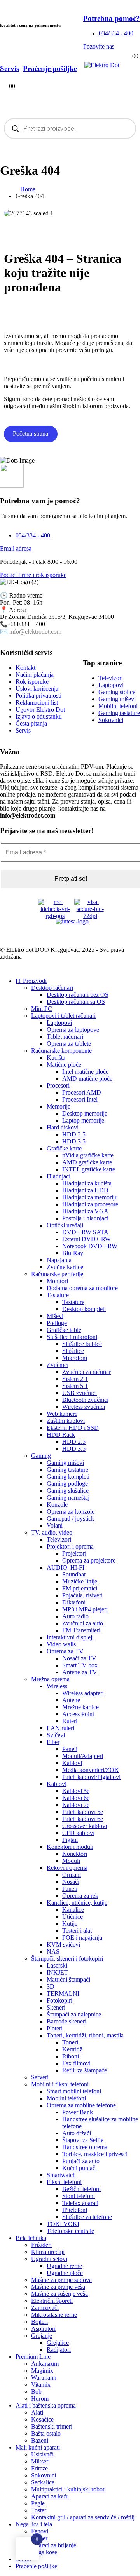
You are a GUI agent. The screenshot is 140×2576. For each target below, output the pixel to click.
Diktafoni (74, 1602)
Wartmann (44, 2378)
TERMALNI (63, 1993)
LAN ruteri (60, 1728)
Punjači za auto (81, 2161)
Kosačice (42, 2419)
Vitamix (41, 2385)
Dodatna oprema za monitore (82, 1288)
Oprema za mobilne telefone (81, 2105)
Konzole (57, 1505)
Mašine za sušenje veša (59, 2294)
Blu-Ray (73, 1253)
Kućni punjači (80, 2168)
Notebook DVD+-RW (90, 1246)
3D (51, 1986)
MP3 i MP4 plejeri (85, 1609)
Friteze (39, 2468)
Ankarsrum (45, 2364)
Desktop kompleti (84, 1309)
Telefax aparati (80, 2203)
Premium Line (33, 2357)
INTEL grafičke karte (89, 1169)
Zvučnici (58, 1365)
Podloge (57, 1323)
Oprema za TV (65, 1651)
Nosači (71, 1882)
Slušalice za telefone (87, 2217)
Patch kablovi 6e (83, 1819)
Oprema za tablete (69, 1044)
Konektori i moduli (70, 1847)
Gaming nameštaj (68, 1498)
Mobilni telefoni (66, 2098)
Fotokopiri (59, 2000)
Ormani (72, 1875)
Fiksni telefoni (64, 2182)
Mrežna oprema (50, 1679)
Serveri (40, 2077)
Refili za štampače (85, 2070)
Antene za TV (80, 1672)
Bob (36, 2392)
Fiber (53, 1742)
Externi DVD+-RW (87, 1239)
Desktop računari (52, 988)
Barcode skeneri (66, 2021)
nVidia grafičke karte (88, 1155)
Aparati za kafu (50, 2496)
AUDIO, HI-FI (66, 1567)
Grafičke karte (64, 1148)
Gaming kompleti (68, 1477)
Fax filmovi (76, 2063)
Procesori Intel (80, 1099)
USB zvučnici (80, 1393)
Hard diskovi (63, 1127)
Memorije (59, 1106)
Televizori (59, 1539)
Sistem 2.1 (75, 1379)
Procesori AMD (82, 1092)
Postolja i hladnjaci (85, 1218)
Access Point (78, 1714)
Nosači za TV (79, 1658)
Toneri (70, 2042)
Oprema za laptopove (73, 1030)
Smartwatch (61, 2175)
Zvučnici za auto (83, 1623)
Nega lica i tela (34, 2524)
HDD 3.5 (74, 1141)
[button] (5, 968)
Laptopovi (59, 1023)
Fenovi (40, 2531)
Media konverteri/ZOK (91, 1770)
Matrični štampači (68, 1979)
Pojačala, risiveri (82, 1595)
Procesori (58, 1085)
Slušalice (73, 1351)
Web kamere (62, 1414)
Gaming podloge (67, 1484)
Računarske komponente (61, 1051)
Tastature (58, 1295)
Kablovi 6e (76, 1798)
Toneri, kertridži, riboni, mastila (85, 2035)
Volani (55, 1525)
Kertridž (72, 2049)
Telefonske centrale (70, 2231)
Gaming (41, 1456)
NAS (53, 1951)
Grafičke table (64, 1330)
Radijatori (59, 2350)
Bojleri (39, 2322)
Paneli (70, 1749)
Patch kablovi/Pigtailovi (91, 1777)
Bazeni (40, 2440)
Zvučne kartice (65, 1267)
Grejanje (42, 2336)
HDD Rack (61, 1435)
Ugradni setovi (49, 2259)
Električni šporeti (52, 2301)
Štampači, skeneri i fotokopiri (67, 1958)
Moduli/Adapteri (83, 1756)
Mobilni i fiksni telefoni (60, 2084)
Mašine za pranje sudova (61, 2280)
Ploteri (55, 2028)
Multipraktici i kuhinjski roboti (68, 2489)
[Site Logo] (102, 65)
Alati (37, 2412)
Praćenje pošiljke (36, 2566)
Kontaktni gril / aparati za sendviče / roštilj (83, 2517)
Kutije (70, 1924)
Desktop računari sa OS (76, 1002)
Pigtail (70, 1840)
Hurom (40, 2398)
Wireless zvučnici (84, 1407)
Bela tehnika (31, 2238)
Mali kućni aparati (38, 2447)
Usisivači (42, 2454)
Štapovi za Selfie (83, 2140)
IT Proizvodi (31, 981)
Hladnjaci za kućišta (87, 1183)
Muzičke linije (80, 1581)
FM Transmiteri (81, 1630)
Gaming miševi (65, 1463)
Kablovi (72, 1763)
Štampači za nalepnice (74, 2014)
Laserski (57, 1965)
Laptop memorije (83, 1120)
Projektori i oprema (70, 1546)
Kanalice (73, 1910)
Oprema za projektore (89, 1560)
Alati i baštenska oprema (46, 2405)
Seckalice (43, 2482)
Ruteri (70, 1721)
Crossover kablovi (85, 1826)
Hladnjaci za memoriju (90, 1197)
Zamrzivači (45, 2308)
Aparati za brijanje (54, 2545)
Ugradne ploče (65, 2273)
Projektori (74, 1553)
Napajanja (59, 1260)
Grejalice (58, 2343)
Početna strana (31, 434)
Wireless (57, 1686)
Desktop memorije (85, 1113)
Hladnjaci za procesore (90, 1204)
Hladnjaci (59, 1176)
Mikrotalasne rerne (54, 2315)
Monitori (57, 1281)
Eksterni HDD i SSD (73, 1428)
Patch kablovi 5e (83, 1812)
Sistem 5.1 (75, 1386)
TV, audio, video (52, 1532)
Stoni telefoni (79, 2196)
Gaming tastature (67, 1470)
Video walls (61, 1644)
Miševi (55, 1316)
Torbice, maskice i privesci (95, 2154)
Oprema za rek (80, 1896)
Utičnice (73, 1917)
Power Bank (78, 2112)
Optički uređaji (65, 1225)
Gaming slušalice (68, 1491)
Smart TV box (80, 1665)
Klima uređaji (48, 2252)
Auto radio (75, 1616)
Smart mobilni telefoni (74, 2091)
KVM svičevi (63, 1945)
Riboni (71, 2056)
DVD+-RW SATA (85, 1232)
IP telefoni (75, 2210)
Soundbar (74, 1574)
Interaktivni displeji (70, 1637)
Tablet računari (65, 1037)
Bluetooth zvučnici (85, 1400)
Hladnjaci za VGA (85, 1211)
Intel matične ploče (85, 1071)
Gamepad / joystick (70, 1518)
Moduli (71, 1861)
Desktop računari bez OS (78, 995)
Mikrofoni (75, 1358)
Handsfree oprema (85, 2147)
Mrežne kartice (80, 1707)
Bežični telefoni (81, 2189)
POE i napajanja (82, 1938)
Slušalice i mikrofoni (72, 1337)
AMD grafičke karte (87, 1162)
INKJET (57, 1972)
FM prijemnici (80, 1588)
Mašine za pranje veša (58, 2287)
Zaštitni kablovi (66, 1421)
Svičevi (56, 1735)
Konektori (75, 1854)
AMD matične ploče (87, 1078)
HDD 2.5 (74, 1134)
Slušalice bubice (82, 1344)
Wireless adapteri (83, 1693)
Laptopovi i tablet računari (63, 1016)
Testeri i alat (77, 1931)
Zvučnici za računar (87, 1372)
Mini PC (42, 1009)
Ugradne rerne (64, 2266)
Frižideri (41, 2245)
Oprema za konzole (71, 1511)
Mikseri (40, 2461)
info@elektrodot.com (35, 631)
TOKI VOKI (63, 2224)
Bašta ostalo (46, 2433)
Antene (71, 1700)
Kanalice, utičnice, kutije (77, 1903)
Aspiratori (43, 2329)
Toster (39, 2510)
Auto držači (77, 2133)
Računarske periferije (57, 1274)
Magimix (42, 2371)
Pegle (38, 2503)
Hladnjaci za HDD (85, 1190)
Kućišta (56, 1058)
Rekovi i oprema (67, 1868)
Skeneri (56, 2007)
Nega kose (44, 2552)
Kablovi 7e (76, 1805)
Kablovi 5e (76, 1791)
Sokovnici (44, 2475)
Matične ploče (64, 1065)
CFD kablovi (78, 1833)
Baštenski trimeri (52, 2426)
